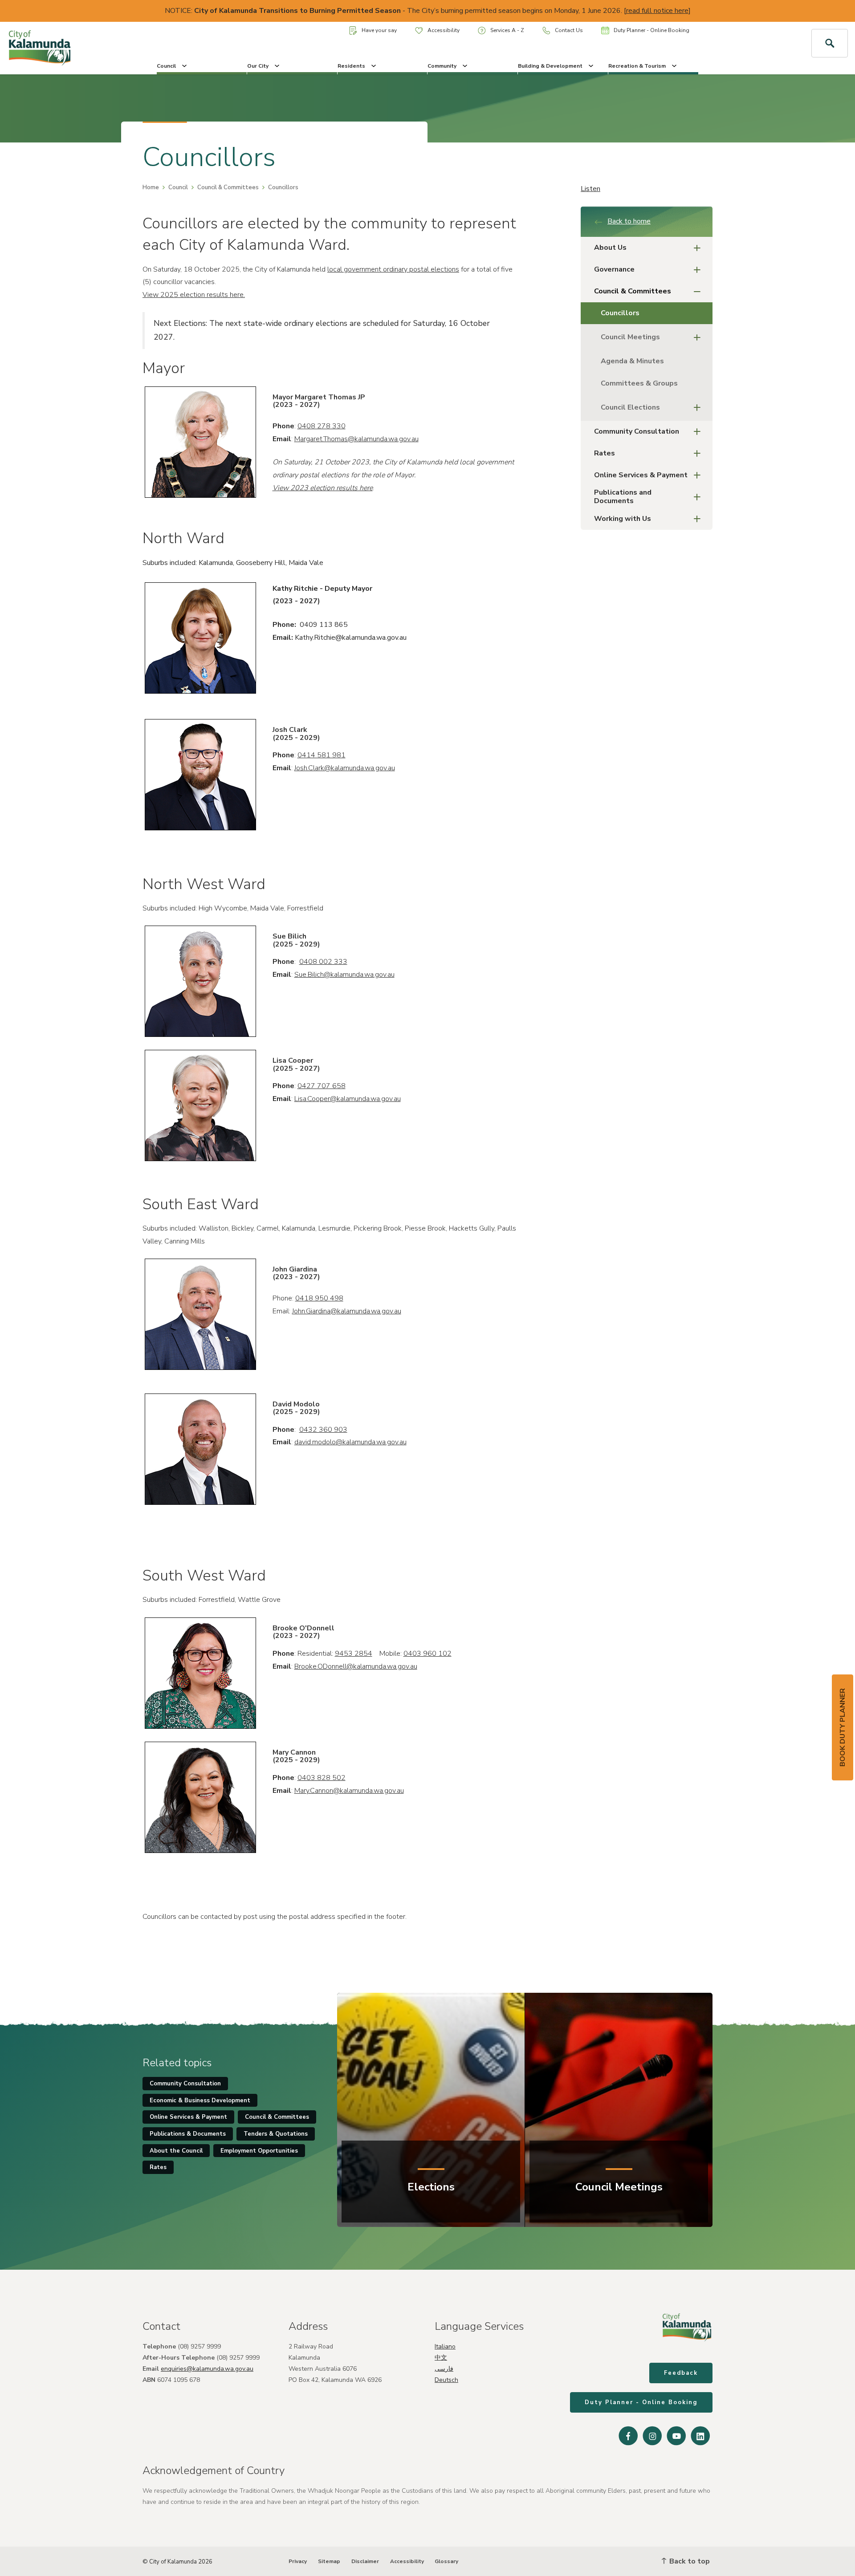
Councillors (620, 313)
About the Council (176, 2151)
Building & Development (550, 66)
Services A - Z (507, 30)
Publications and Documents (623, 497)
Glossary (446, 2561)
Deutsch (446, 2380)
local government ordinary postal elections (393, 269)
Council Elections (630, 407)
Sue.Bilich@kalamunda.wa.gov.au (344, 975)
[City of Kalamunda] (71, 48)
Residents (351, 66)
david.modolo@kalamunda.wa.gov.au (350, 1442)
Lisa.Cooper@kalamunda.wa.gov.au (348, 1099)
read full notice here (657, 11)
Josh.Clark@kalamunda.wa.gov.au (345, 768)
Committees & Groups (639, 383)
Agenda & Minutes (632, 361)
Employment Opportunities (259, 2151)
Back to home (629, 221)
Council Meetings (630, 337)
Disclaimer (365, 2561)
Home (151, 187)
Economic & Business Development (200, 2101)
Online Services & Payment (641, 475)
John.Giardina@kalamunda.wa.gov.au (347, 1311)
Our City (258, 66)
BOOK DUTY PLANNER (843, 1727)
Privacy (298, 2561)
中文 (441, 2358)
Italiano (445, 2346)
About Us (610, 248)
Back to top (689, 2561)
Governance (614, 269)
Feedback (681, 2373)
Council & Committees (228, 187)
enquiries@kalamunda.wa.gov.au (207, 2369)
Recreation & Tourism (637, 66)
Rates (605, 453)
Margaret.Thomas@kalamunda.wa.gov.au (356, 439)
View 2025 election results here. (194, 295)
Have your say (379, 30)
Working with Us (623, 519)
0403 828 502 (322, 1778)
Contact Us (569, 30)
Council (166, 66)
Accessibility (444, 30)
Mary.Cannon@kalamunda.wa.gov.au (349, 1791)
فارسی (444, 2369)
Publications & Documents (188, 2134)
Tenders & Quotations (276, 2134)
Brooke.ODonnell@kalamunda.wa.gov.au (356, 1666)
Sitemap (329, 2561)
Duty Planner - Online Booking (651, 30)
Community (442, 66)
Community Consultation (637, 431)
